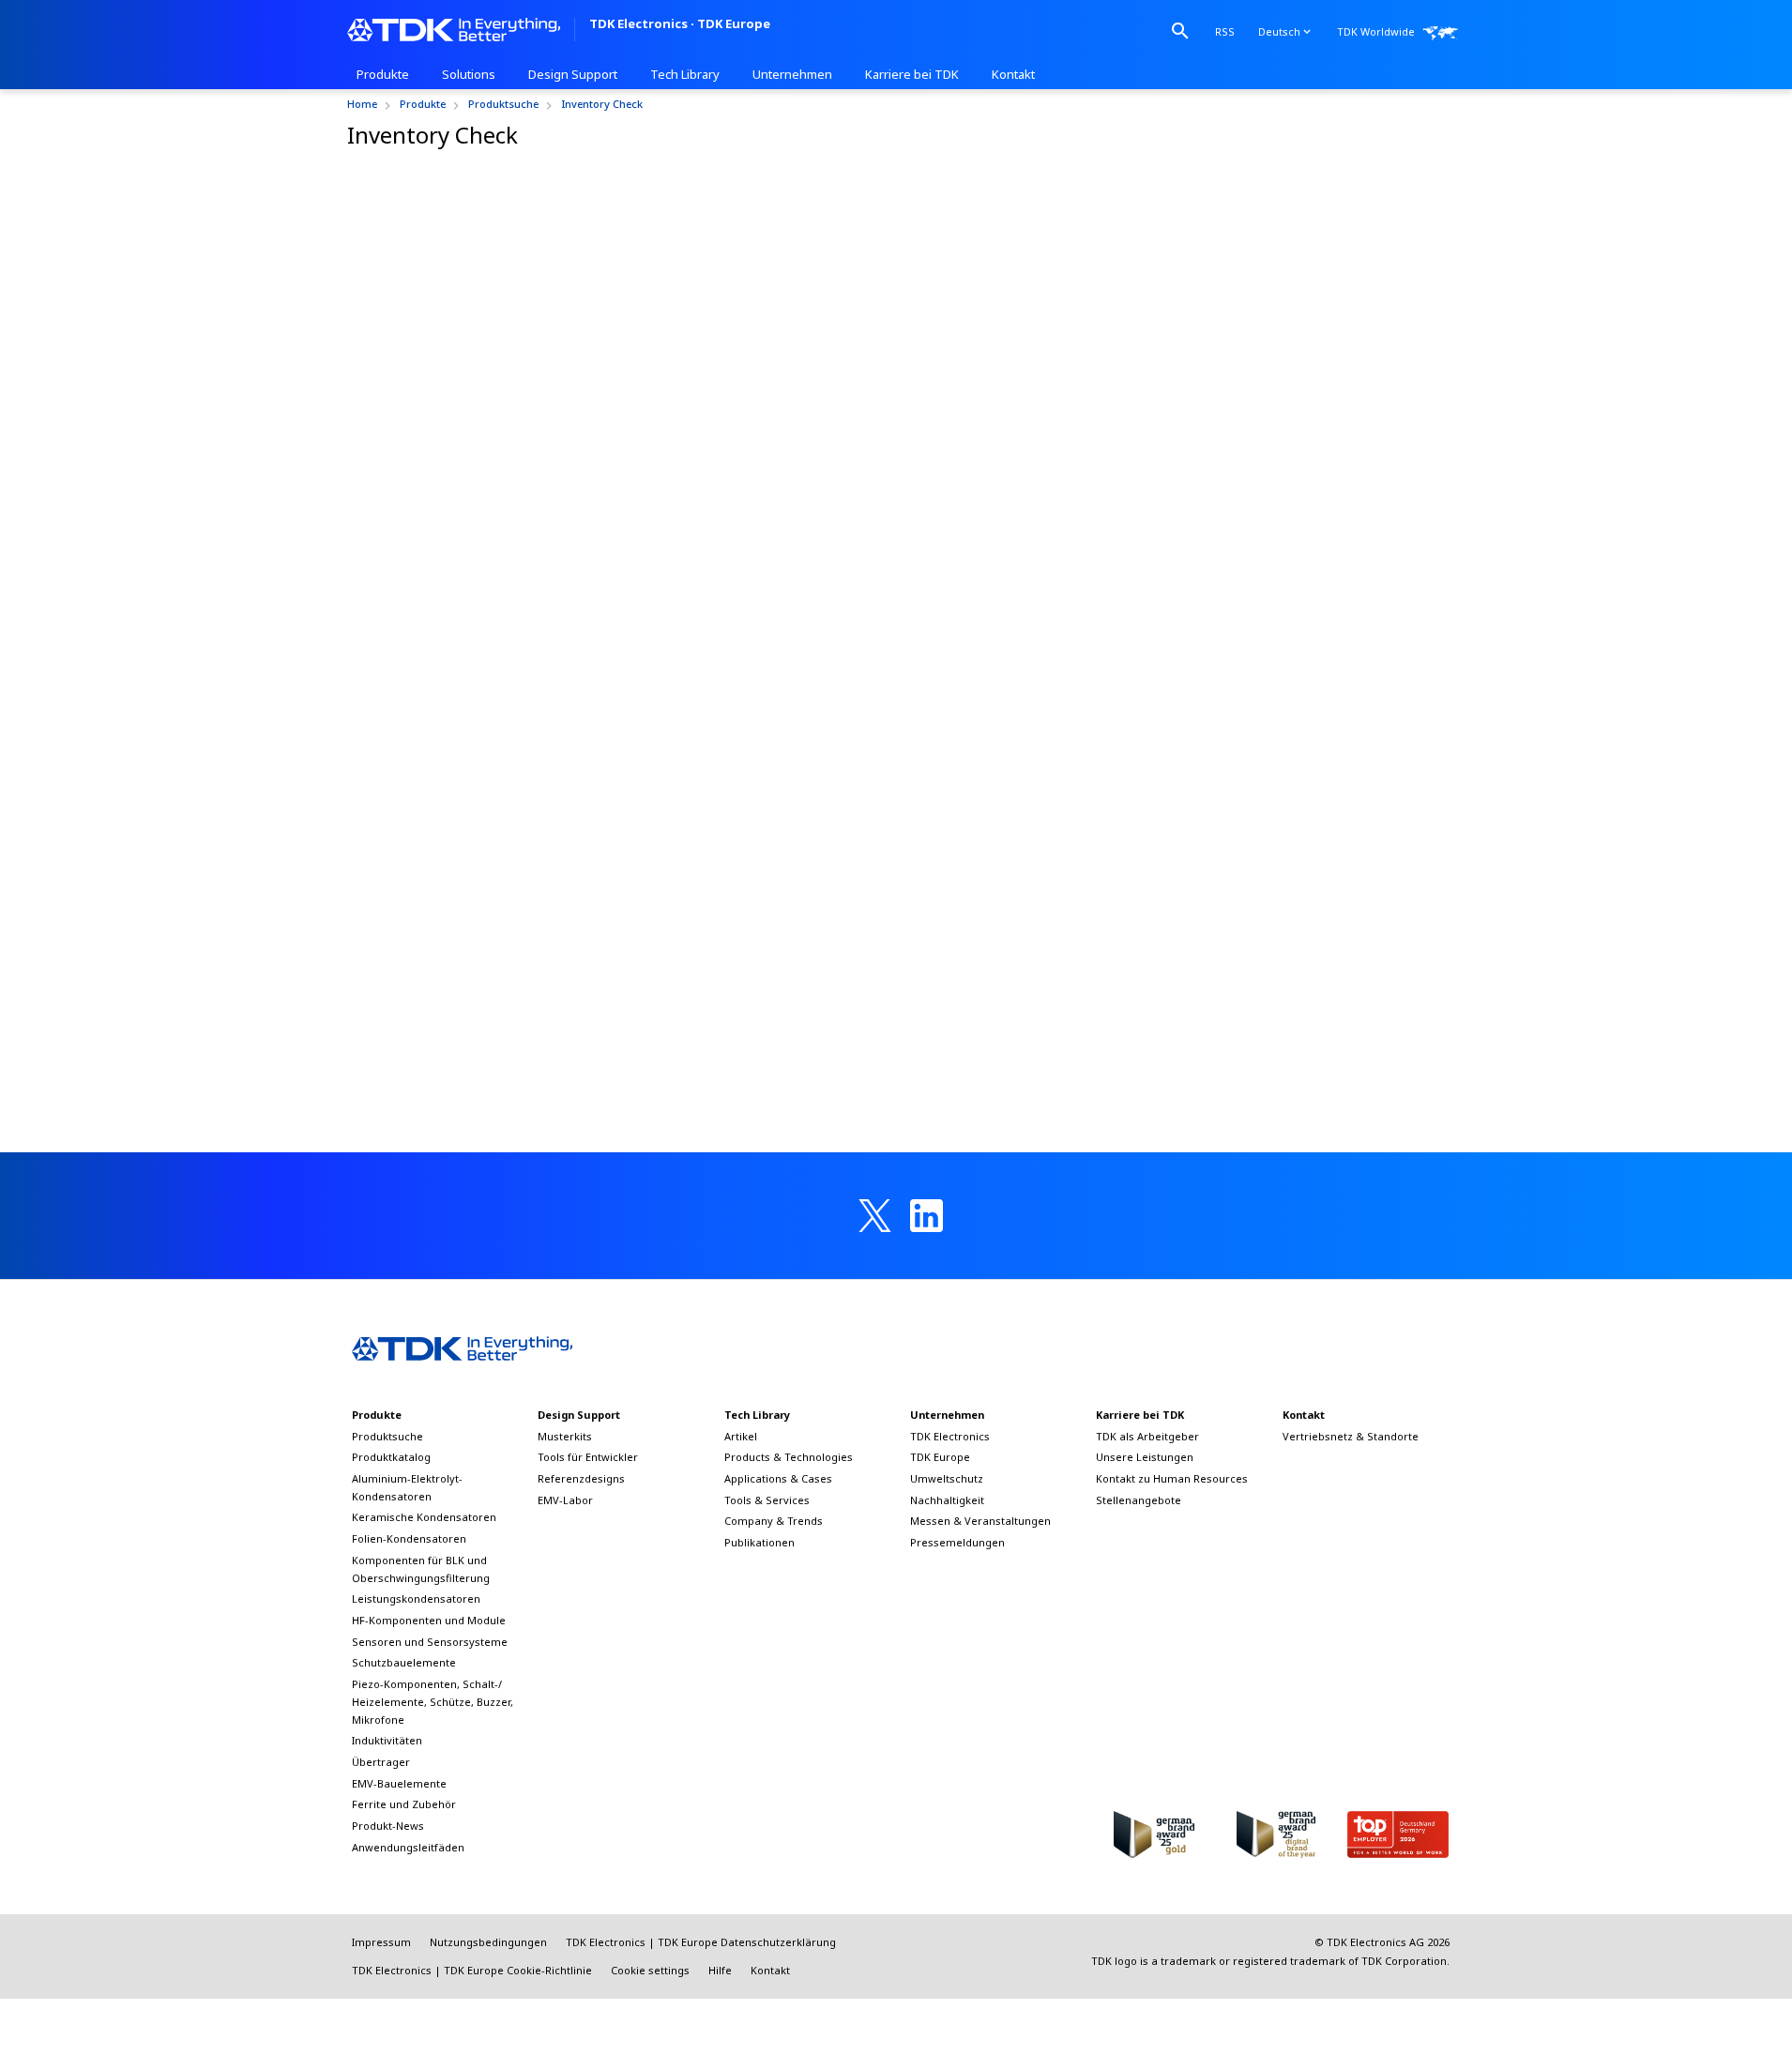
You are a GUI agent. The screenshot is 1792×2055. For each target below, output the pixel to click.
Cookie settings (650, 1970)
